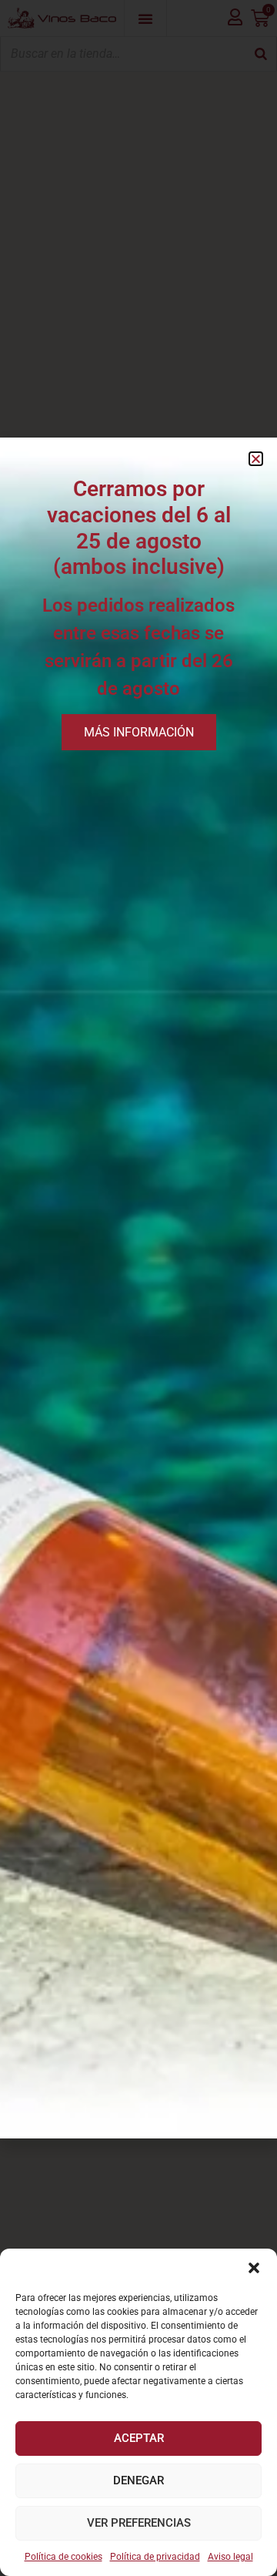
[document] (138, 1288)
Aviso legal (230, 2557)
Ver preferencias (139, 2523)
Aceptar (139, 2438)
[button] (254, 2268)
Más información (139, 732)
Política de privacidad (155, 2557)
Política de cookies (63, 2557)
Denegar (138, 2480)
